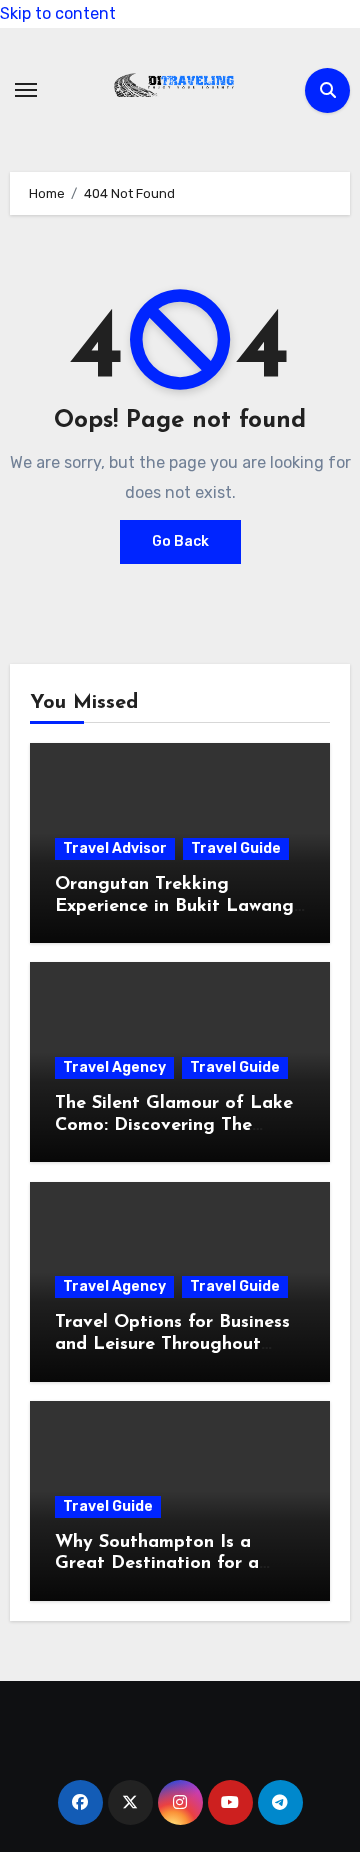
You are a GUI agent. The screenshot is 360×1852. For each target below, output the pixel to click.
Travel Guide (236, 848)
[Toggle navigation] (26, 90)
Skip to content (58, 13)
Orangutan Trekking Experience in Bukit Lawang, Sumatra (176, 906)
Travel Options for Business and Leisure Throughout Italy (172, 1344)
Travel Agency (114, 1067)
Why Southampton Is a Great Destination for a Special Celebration (157, 1564)
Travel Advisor (115, 848)
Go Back (180, 541)
